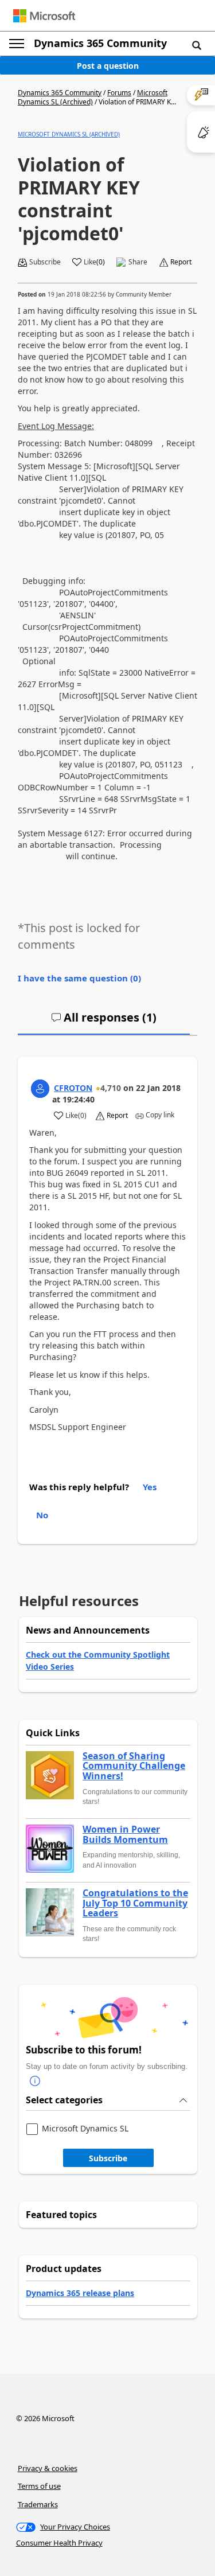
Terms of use (39, 2486)
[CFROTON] (40, 1089)
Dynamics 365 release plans (80, 2293)
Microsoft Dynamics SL (85, 2129)
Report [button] (181, 262)
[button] (197, 45)
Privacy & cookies (48, 2468)
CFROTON (73, 1088)
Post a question (108, 66)
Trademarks (38, 2504)
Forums (119, 93)
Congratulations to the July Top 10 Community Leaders (135, 1903)
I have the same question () (79, 978)
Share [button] (138, 262)
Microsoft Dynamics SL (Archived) (69, 134)
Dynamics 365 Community (100, 43)
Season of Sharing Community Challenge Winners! (134, 1766)
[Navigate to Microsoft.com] (44, 16)
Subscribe (108, 2158)
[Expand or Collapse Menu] (17, 44)
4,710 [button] (111, 1088)
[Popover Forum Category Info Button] (35, 2081)
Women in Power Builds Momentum (125, 1835)
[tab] (104, 1022)
